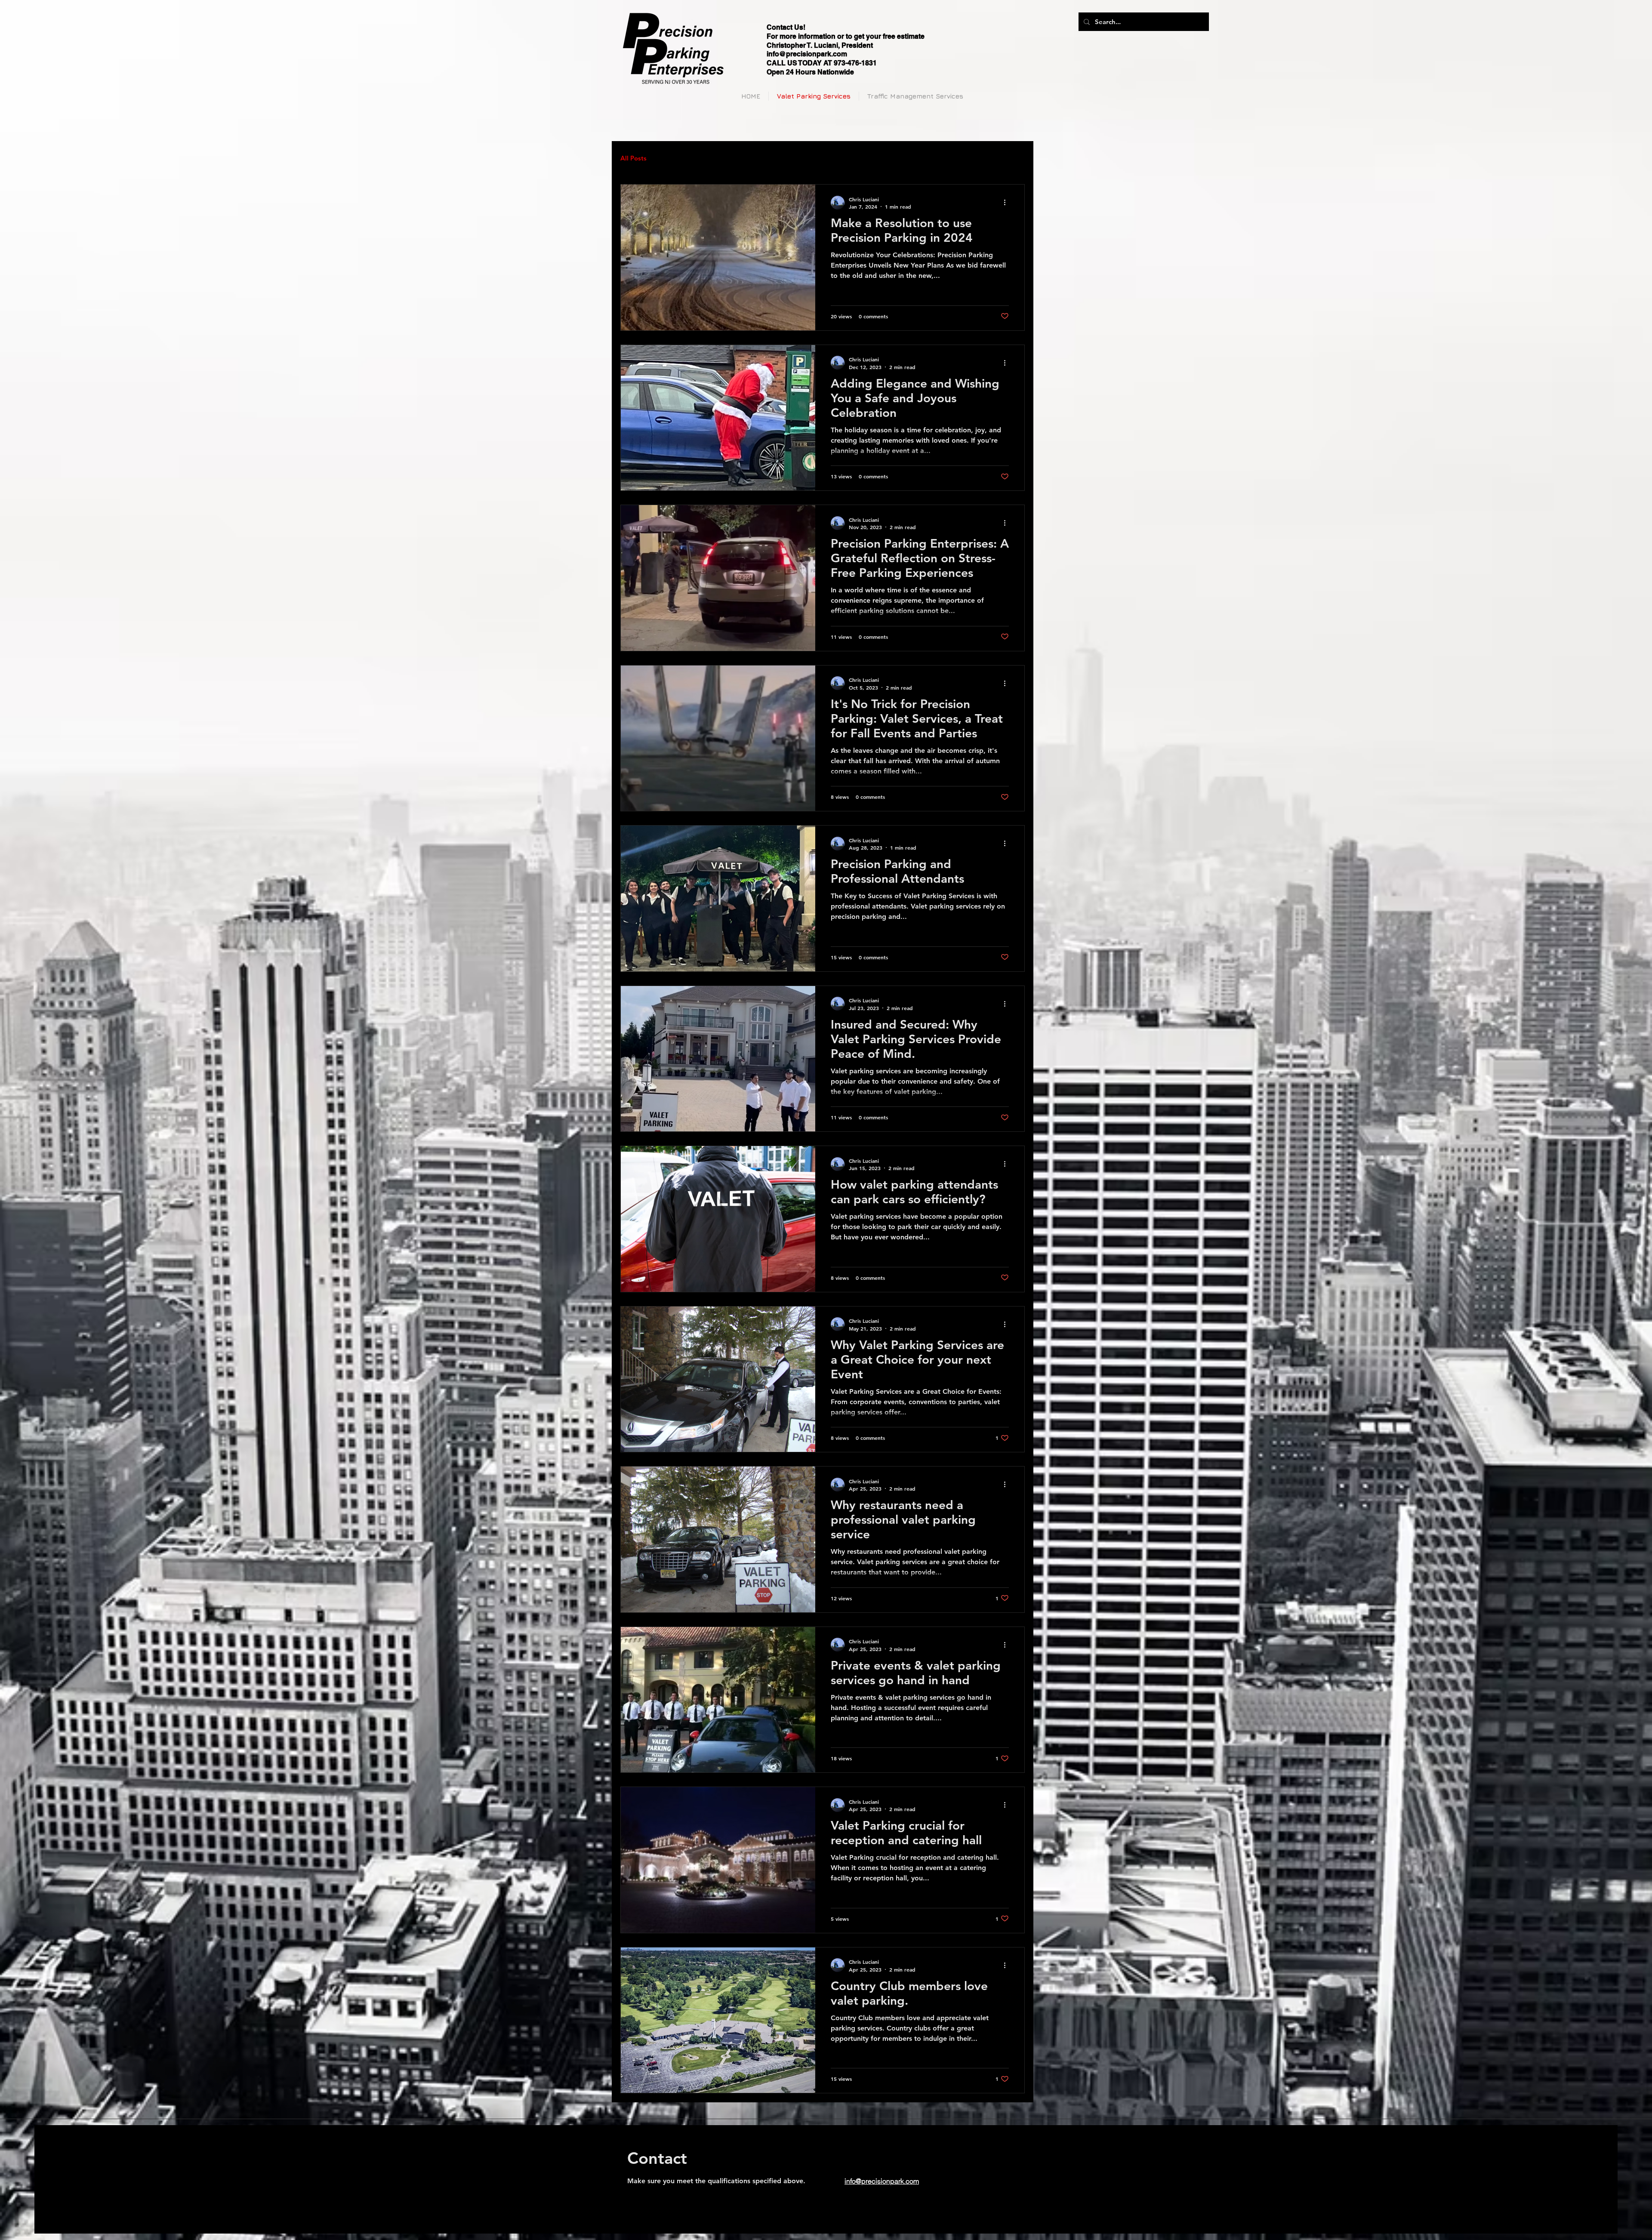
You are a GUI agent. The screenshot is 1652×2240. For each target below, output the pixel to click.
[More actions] (1008, 203)
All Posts (633, 158)
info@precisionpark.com (807, 54)
